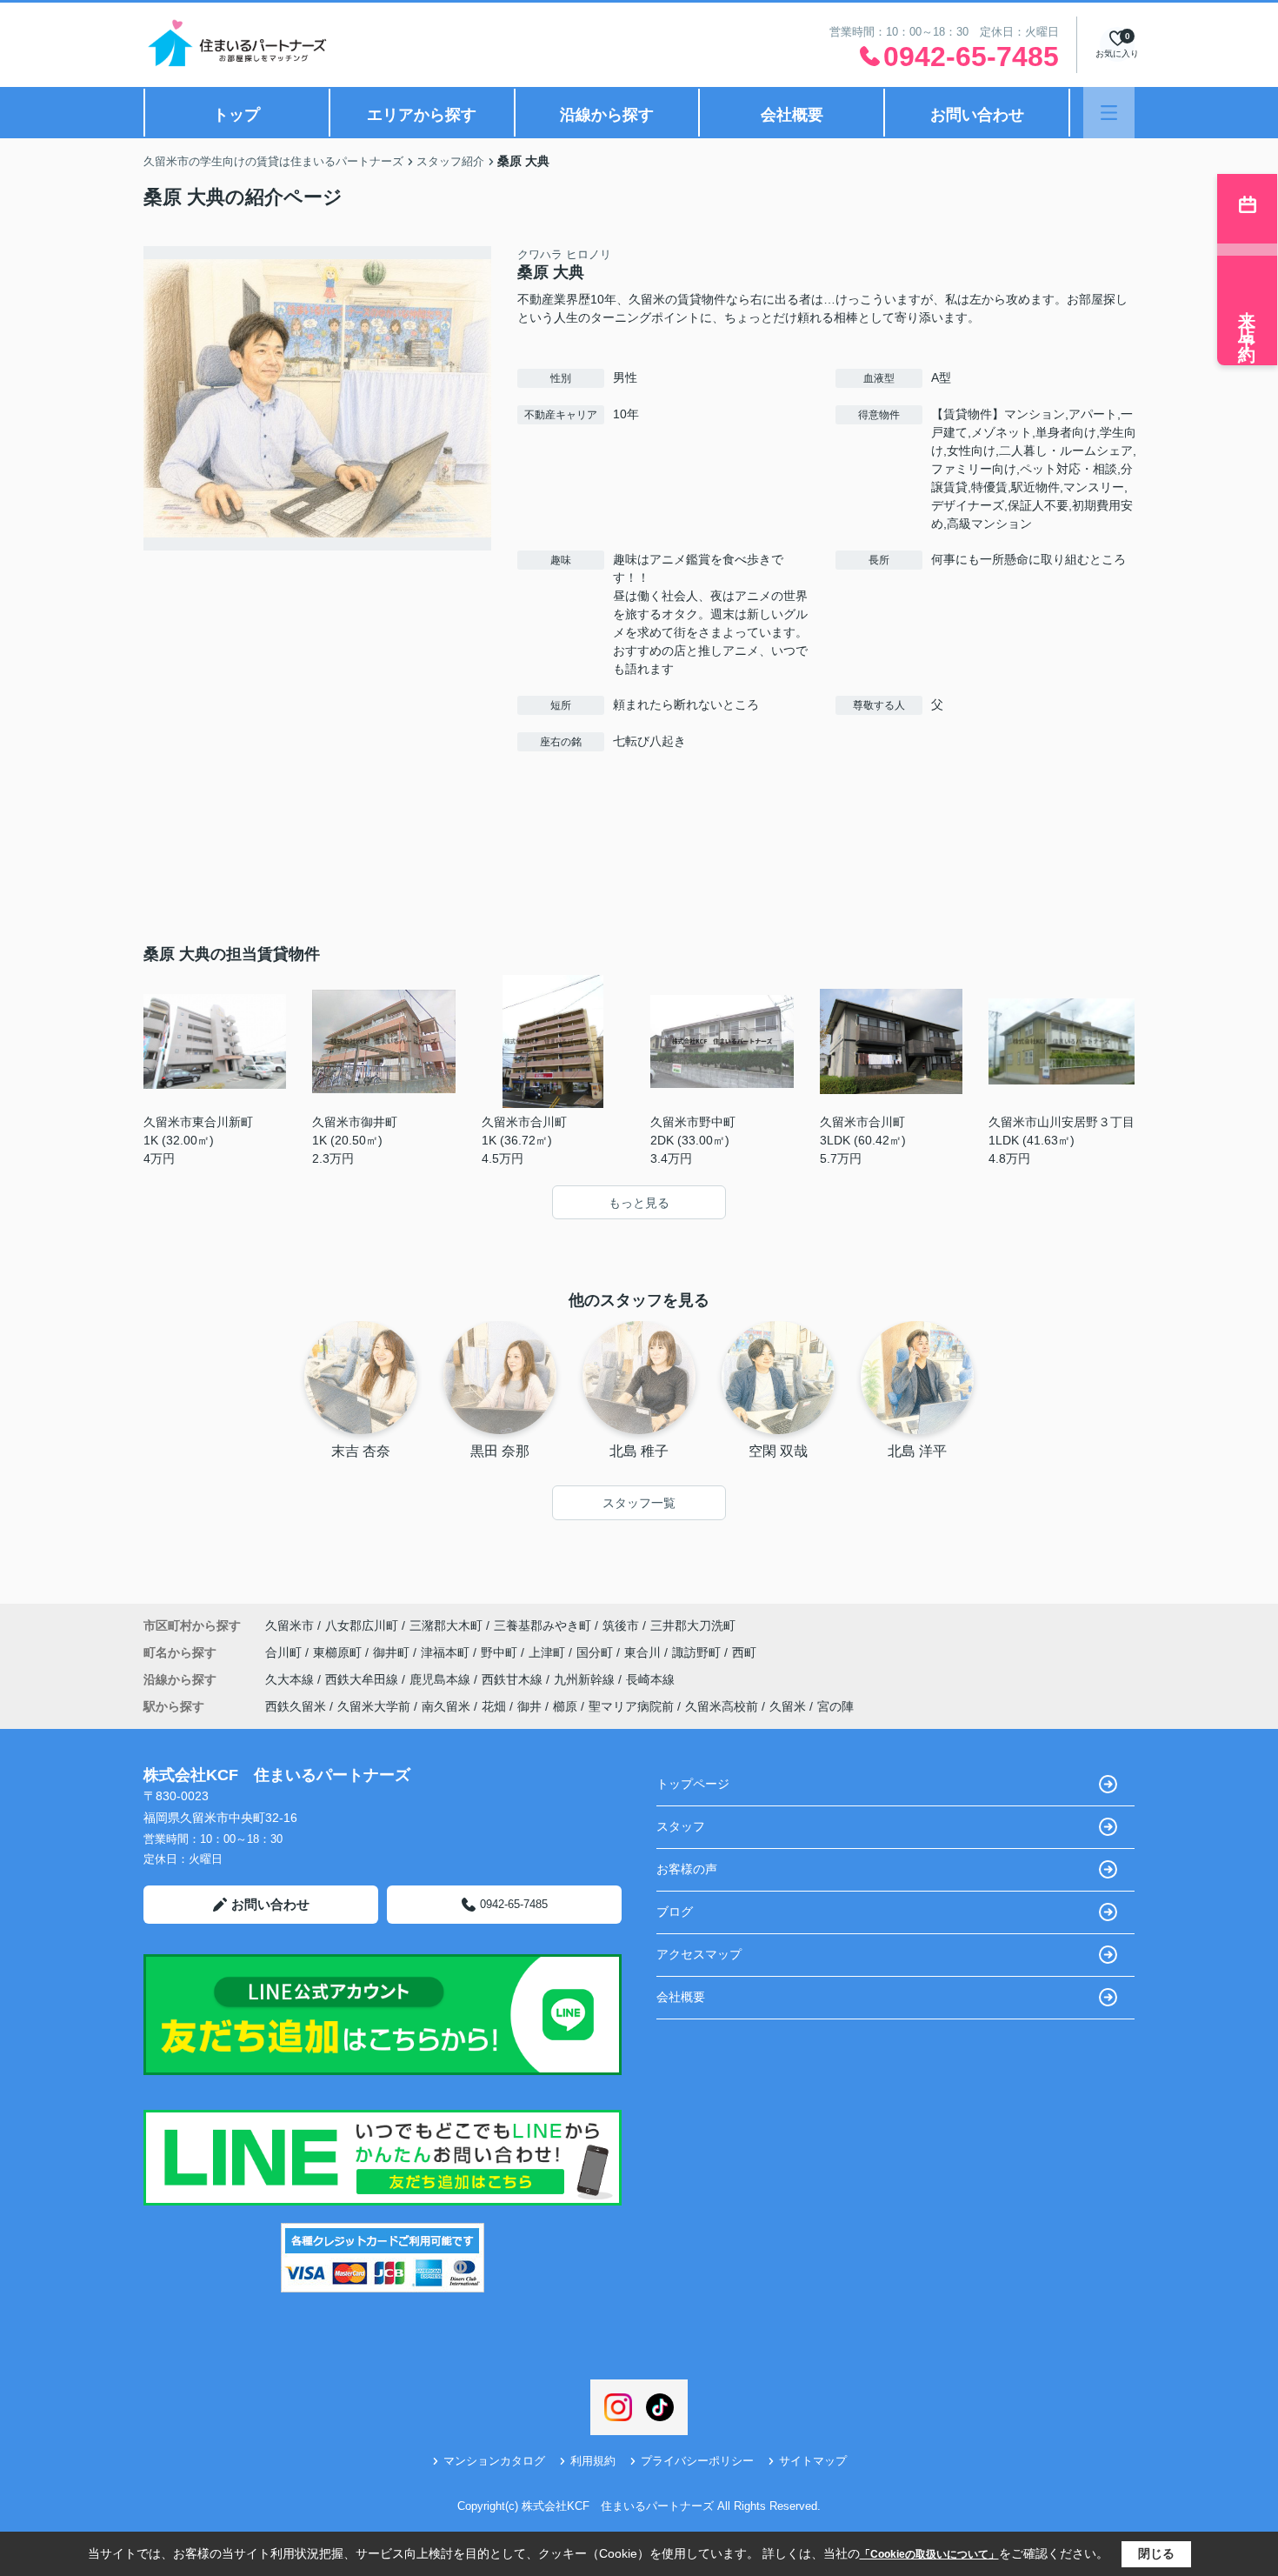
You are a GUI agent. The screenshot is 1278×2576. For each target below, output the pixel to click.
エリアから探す (422, 115)
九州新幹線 (586, 1679)
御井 (529, 1706)
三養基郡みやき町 (542, 1625)
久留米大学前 (374, 1706)
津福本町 (447, 1652)
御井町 (393, 1652)
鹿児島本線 (442, 1679)
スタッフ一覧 (639, 1503)
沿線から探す (607, 115)
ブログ (675, 1912)
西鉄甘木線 (514, 1679)
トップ (236, 115)
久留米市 (290, 1625)
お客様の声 (687, 1869)
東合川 (644, 1652)
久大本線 (291, 1679)
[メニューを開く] (1109, 113)
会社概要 (792, 115)
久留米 (788, 1706)
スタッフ (681, 1826)
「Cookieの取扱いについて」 (929, 2554)
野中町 (501, 1652)
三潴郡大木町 (446, 1625)
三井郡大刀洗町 (693, 1625)
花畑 (494, 1706)
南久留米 (446, 1706)
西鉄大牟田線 (363, 1679)
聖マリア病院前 (631, 1706)
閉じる (1156, 2553)
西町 (744, 1652)
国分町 (596, 1652)
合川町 (285, 1652)
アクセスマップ (699, 1954)
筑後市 (621, 1625)
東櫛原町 (339, 1652)
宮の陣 (835, 1706)
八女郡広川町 (362, 1625)
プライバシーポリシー (697, 2461)
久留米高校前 (722, 1706)
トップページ (693, 1784)
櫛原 (565, 1706)
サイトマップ (813, 2461)
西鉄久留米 (296, 1706)
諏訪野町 (698, 1652)
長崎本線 (650, 1679)
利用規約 (593, 2461)
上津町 (549, 1652)
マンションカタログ (494, 2461)
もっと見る (639, 1203)
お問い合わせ (977, 115)
